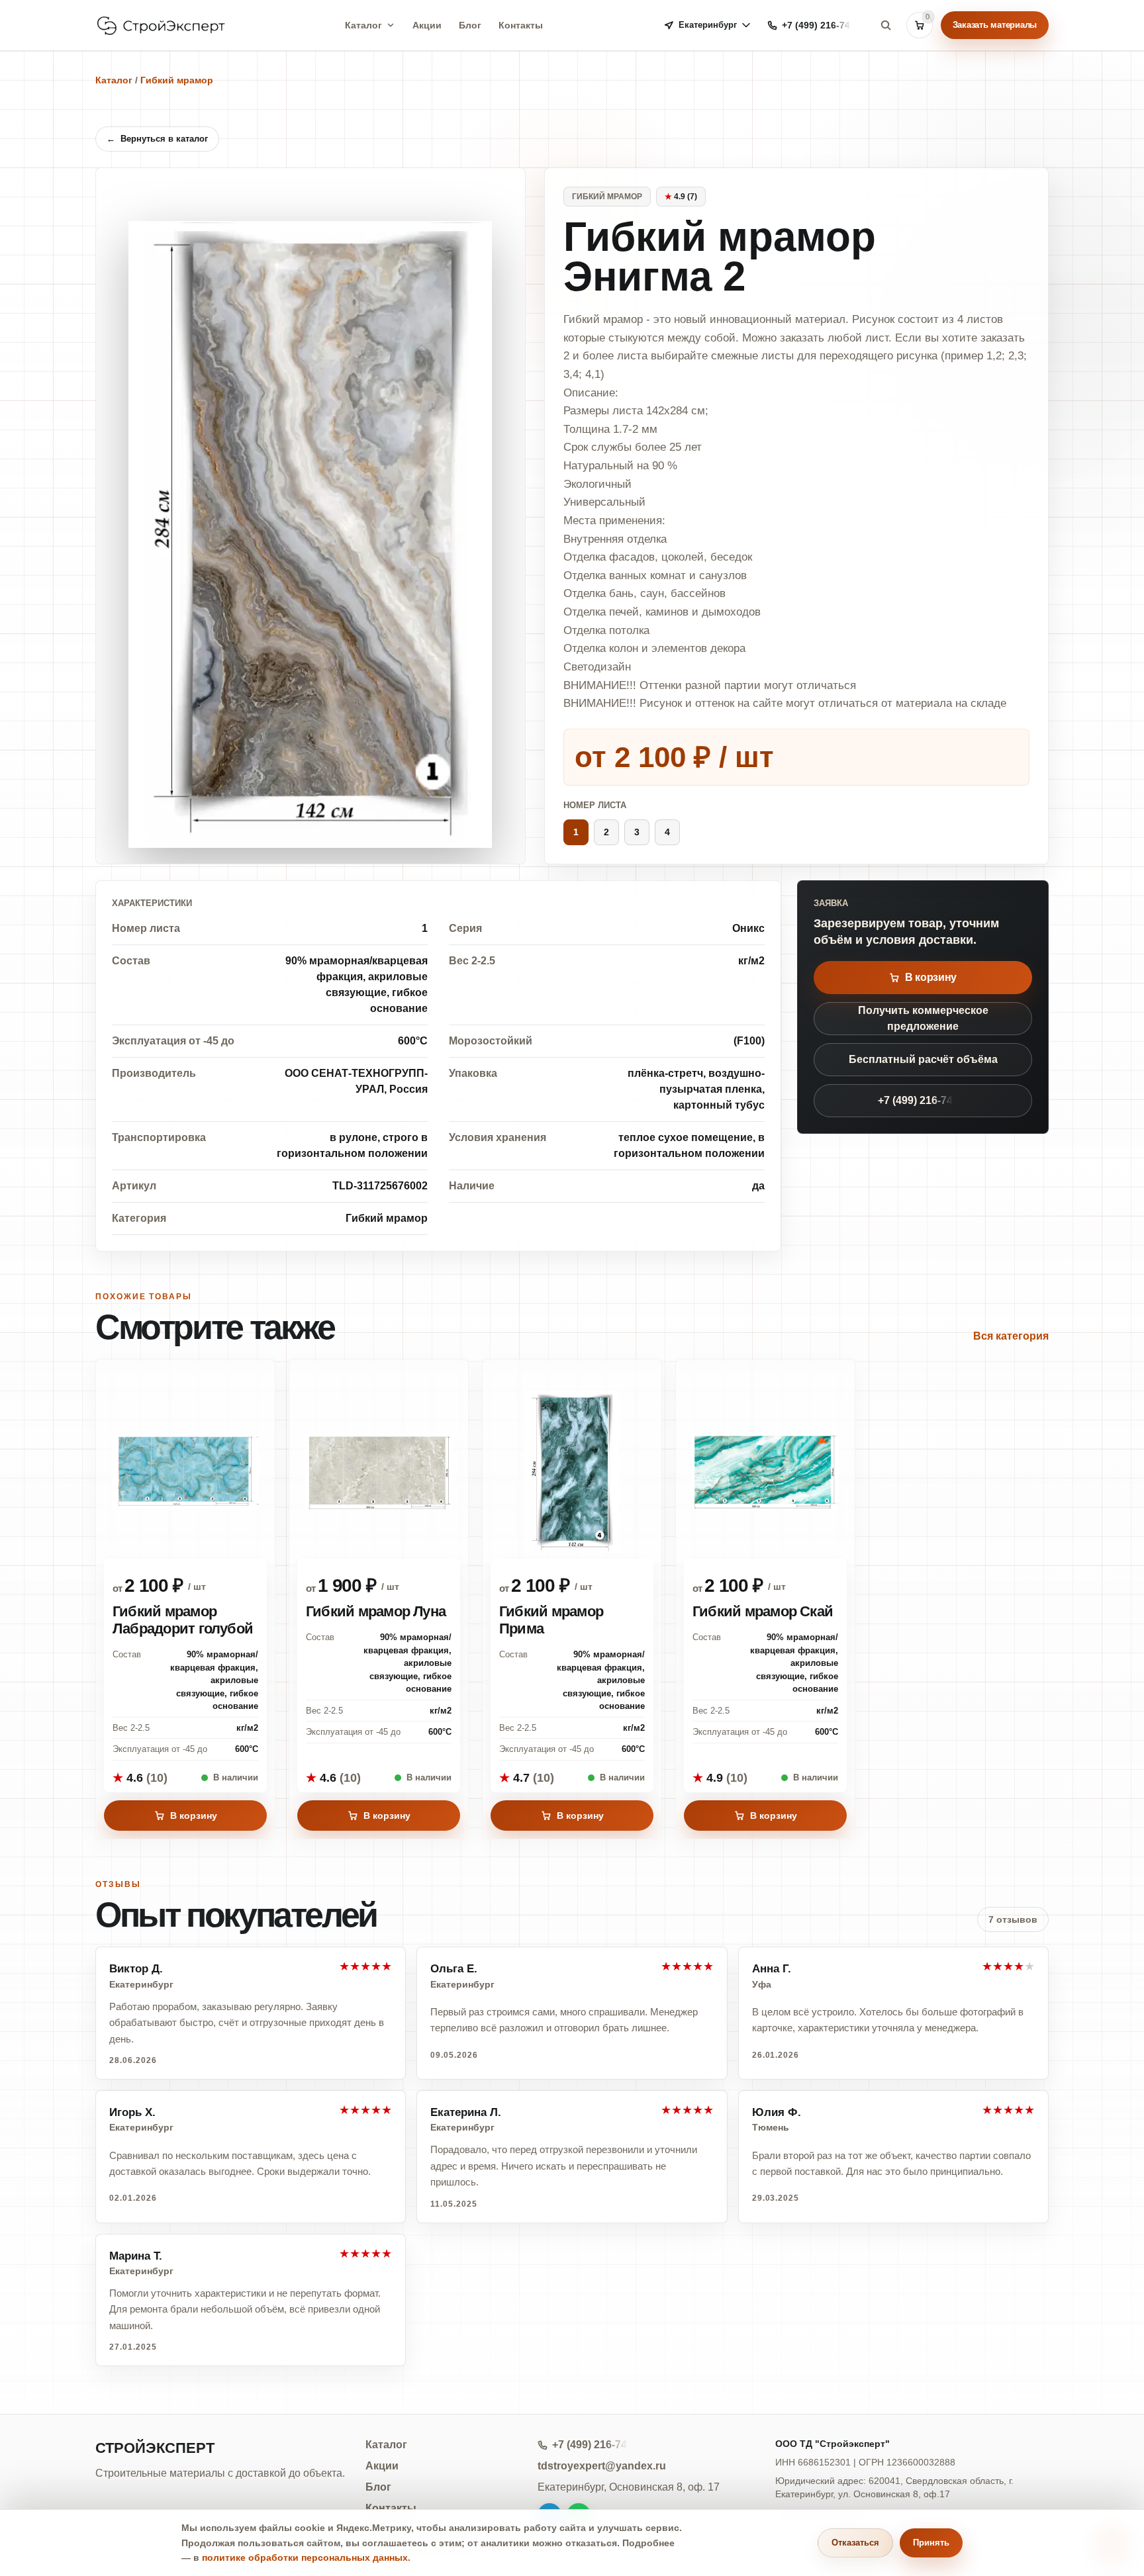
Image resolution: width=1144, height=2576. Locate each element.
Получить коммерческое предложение (923, 1018)
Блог (470, 25)
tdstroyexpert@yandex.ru (602, 2466)
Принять (931, 2543)
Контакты (521, 25)
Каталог (363, 25)
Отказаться (855, 2543)
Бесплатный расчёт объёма (923, 1059)
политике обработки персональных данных (305, 2557)
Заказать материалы (995, 25)
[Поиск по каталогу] (886, 25)
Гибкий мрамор (177, 80)
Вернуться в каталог (157, 139)
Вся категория (1011, 1336)
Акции (427, 25)
